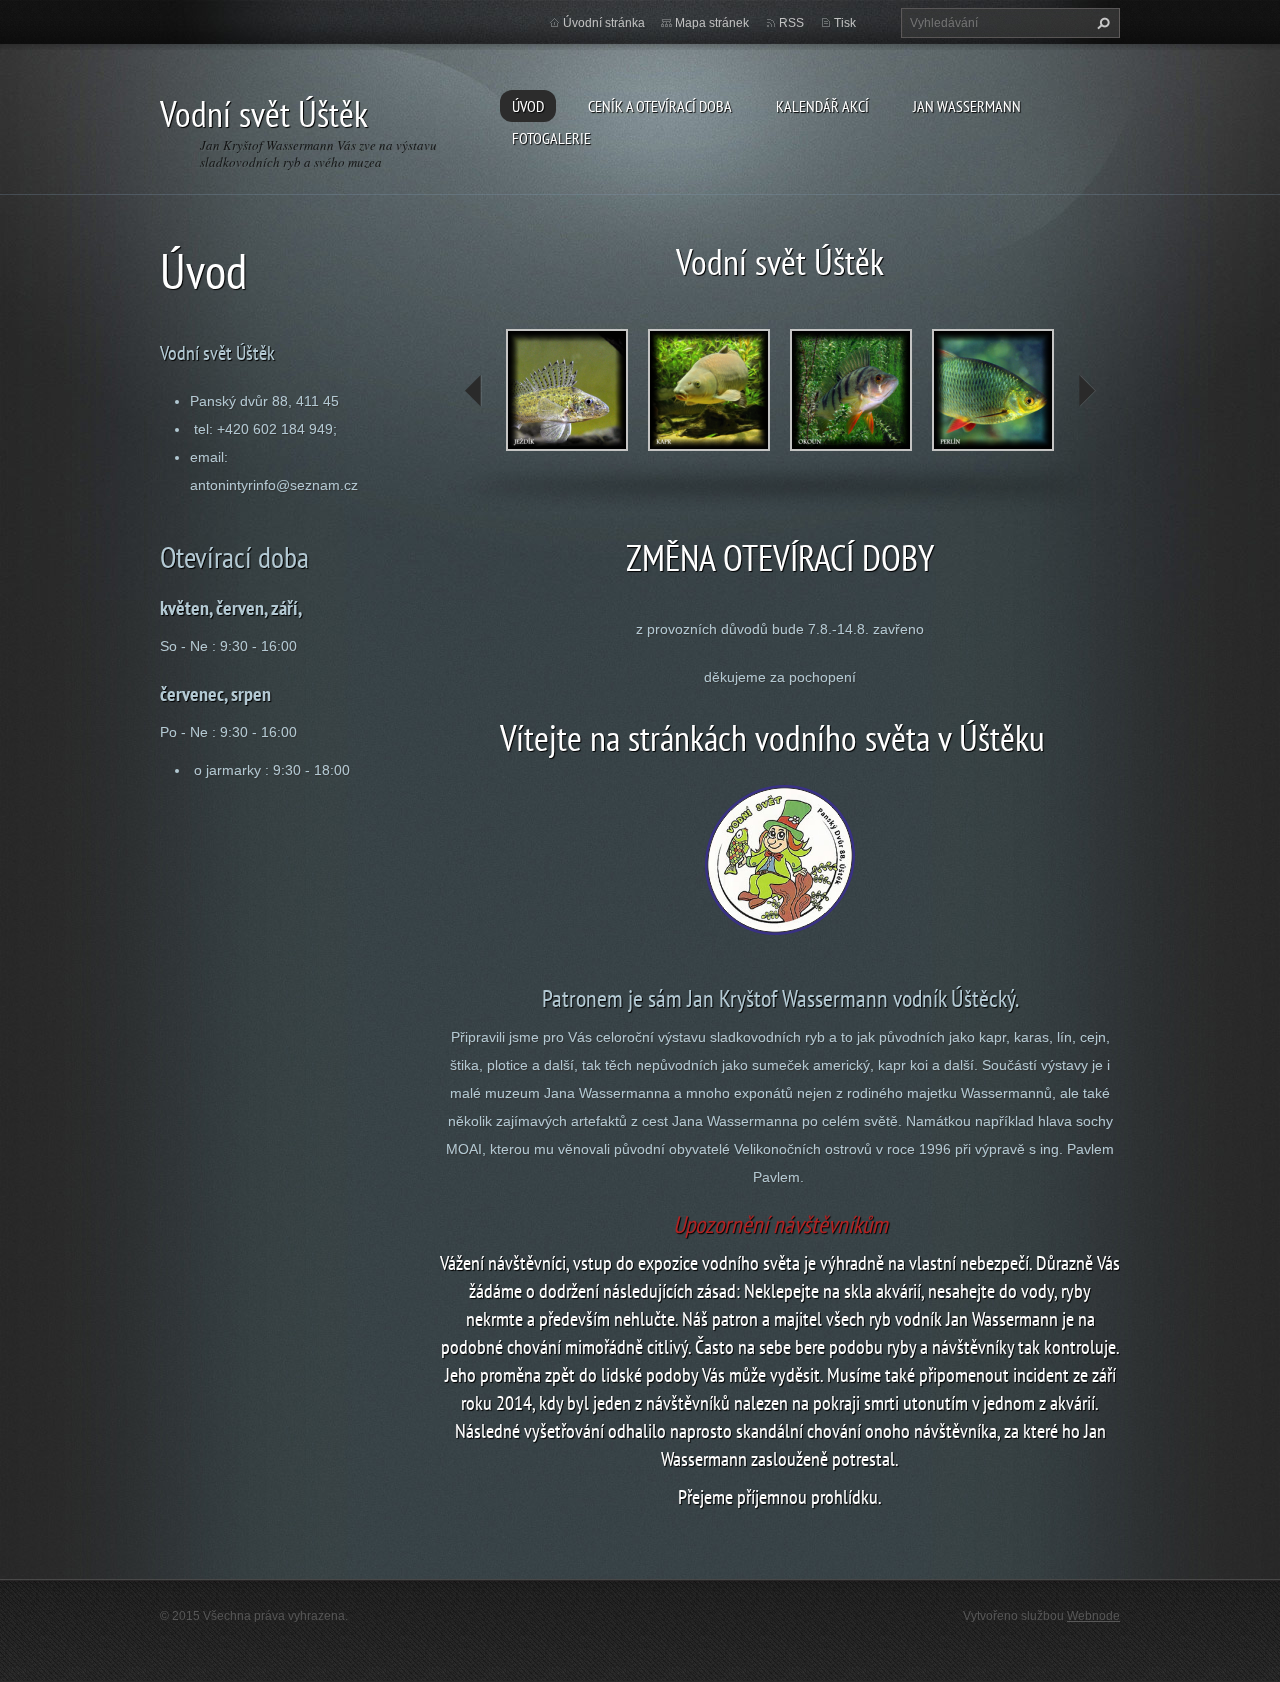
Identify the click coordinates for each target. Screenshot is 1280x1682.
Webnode (1093, 1616)
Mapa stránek (712, 23)
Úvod (528, 106)
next (1086, 391)
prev (474, 391)
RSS (791, 23)
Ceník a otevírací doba (660, 106)
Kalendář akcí (822, 106)
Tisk (845, 23)
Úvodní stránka (604, 23)
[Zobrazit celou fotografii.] (567, 390)
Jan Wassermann (967, 106)
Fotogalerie (551, 138)
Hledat (1101, 23)
